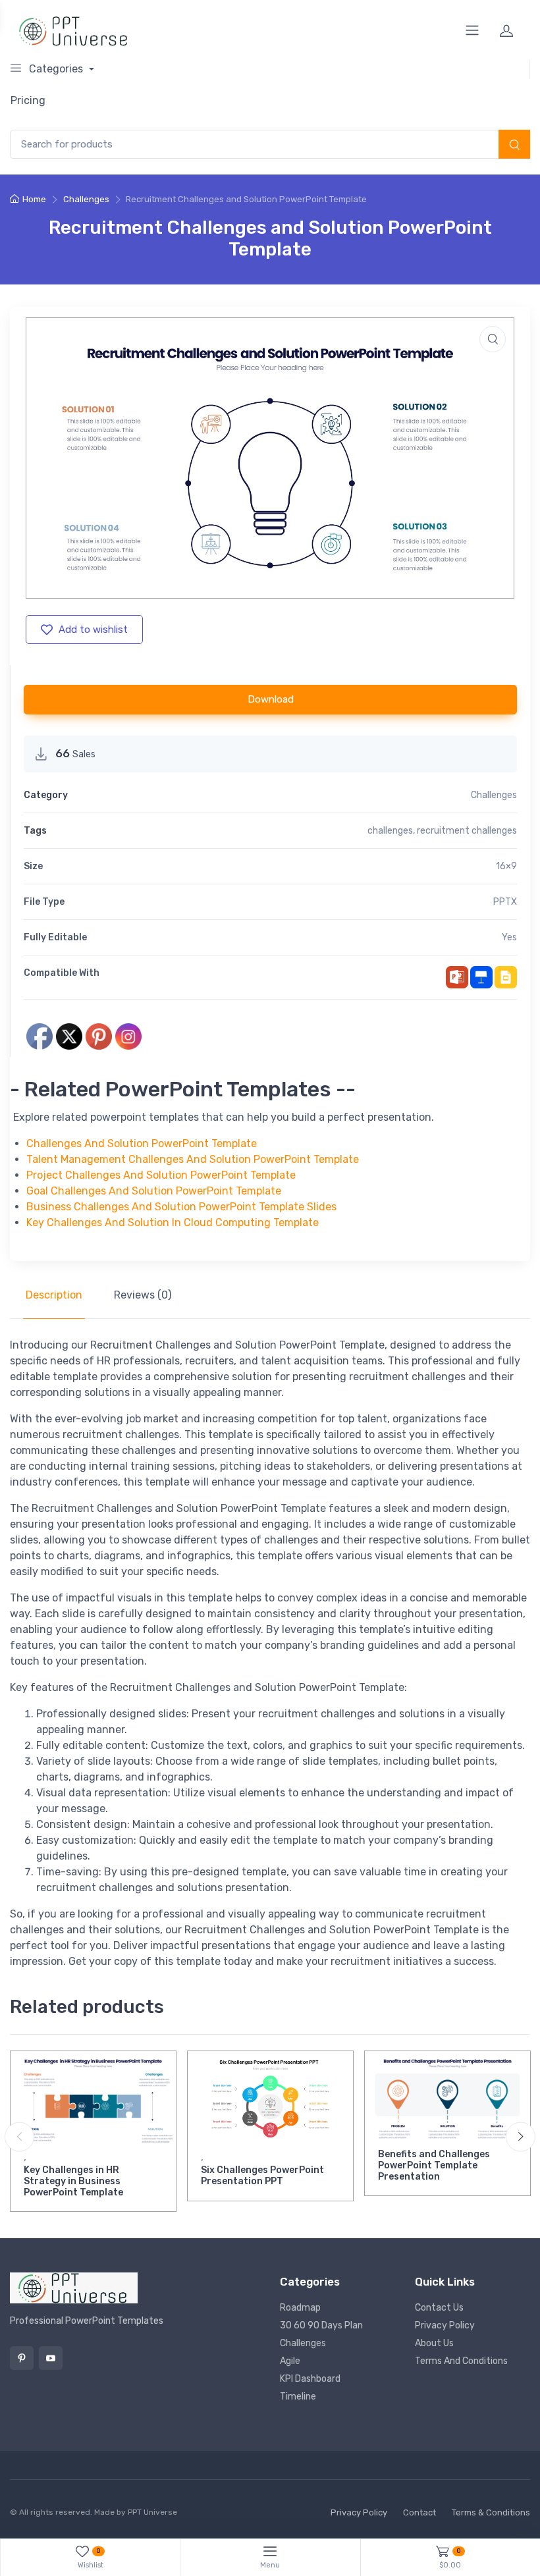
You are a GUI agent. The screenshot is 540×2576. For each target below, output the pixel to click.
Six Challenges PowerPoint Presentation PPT (262, 2176)
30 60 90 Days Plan (321, 2325)
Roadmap (300, 2308)
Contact (419, 2512)
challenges (390, 831)
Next (521, 2136)
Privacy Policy (445, 2325)
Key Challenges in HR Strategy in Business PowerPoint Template (73, 2181)
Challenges (86, 199)
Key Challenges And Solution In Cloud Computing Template (173, 1222)
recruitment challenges (467, 831)
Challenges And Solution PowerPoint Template (142, 1143)
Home (34, 199)
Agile (290, 2361)
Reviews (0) (143, 1295)
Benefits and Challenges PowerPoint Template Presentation (434, 2165)
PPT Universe (152, 2512)
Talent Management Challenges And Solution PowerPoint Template (193, 1159)
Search (514, 146)
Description (54, 1295)
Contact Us (439, 2308)
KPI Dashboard (310, 2379)
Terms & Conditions (491, 2512)
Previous (19, 2136)
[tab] (54, 1295)
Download (271, 699)
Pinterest (22, 2358)
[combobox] (270, 145)
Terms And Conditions (461, 2361)
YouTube (51, 2358)
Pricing (28, 100)
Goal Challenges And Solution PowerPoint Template (154, 1191)
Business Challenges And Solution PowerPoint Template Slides (181, 1207)
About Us (434, 2343)
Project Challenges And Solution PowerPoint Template (161, 1175)
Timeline (298, 2397)
